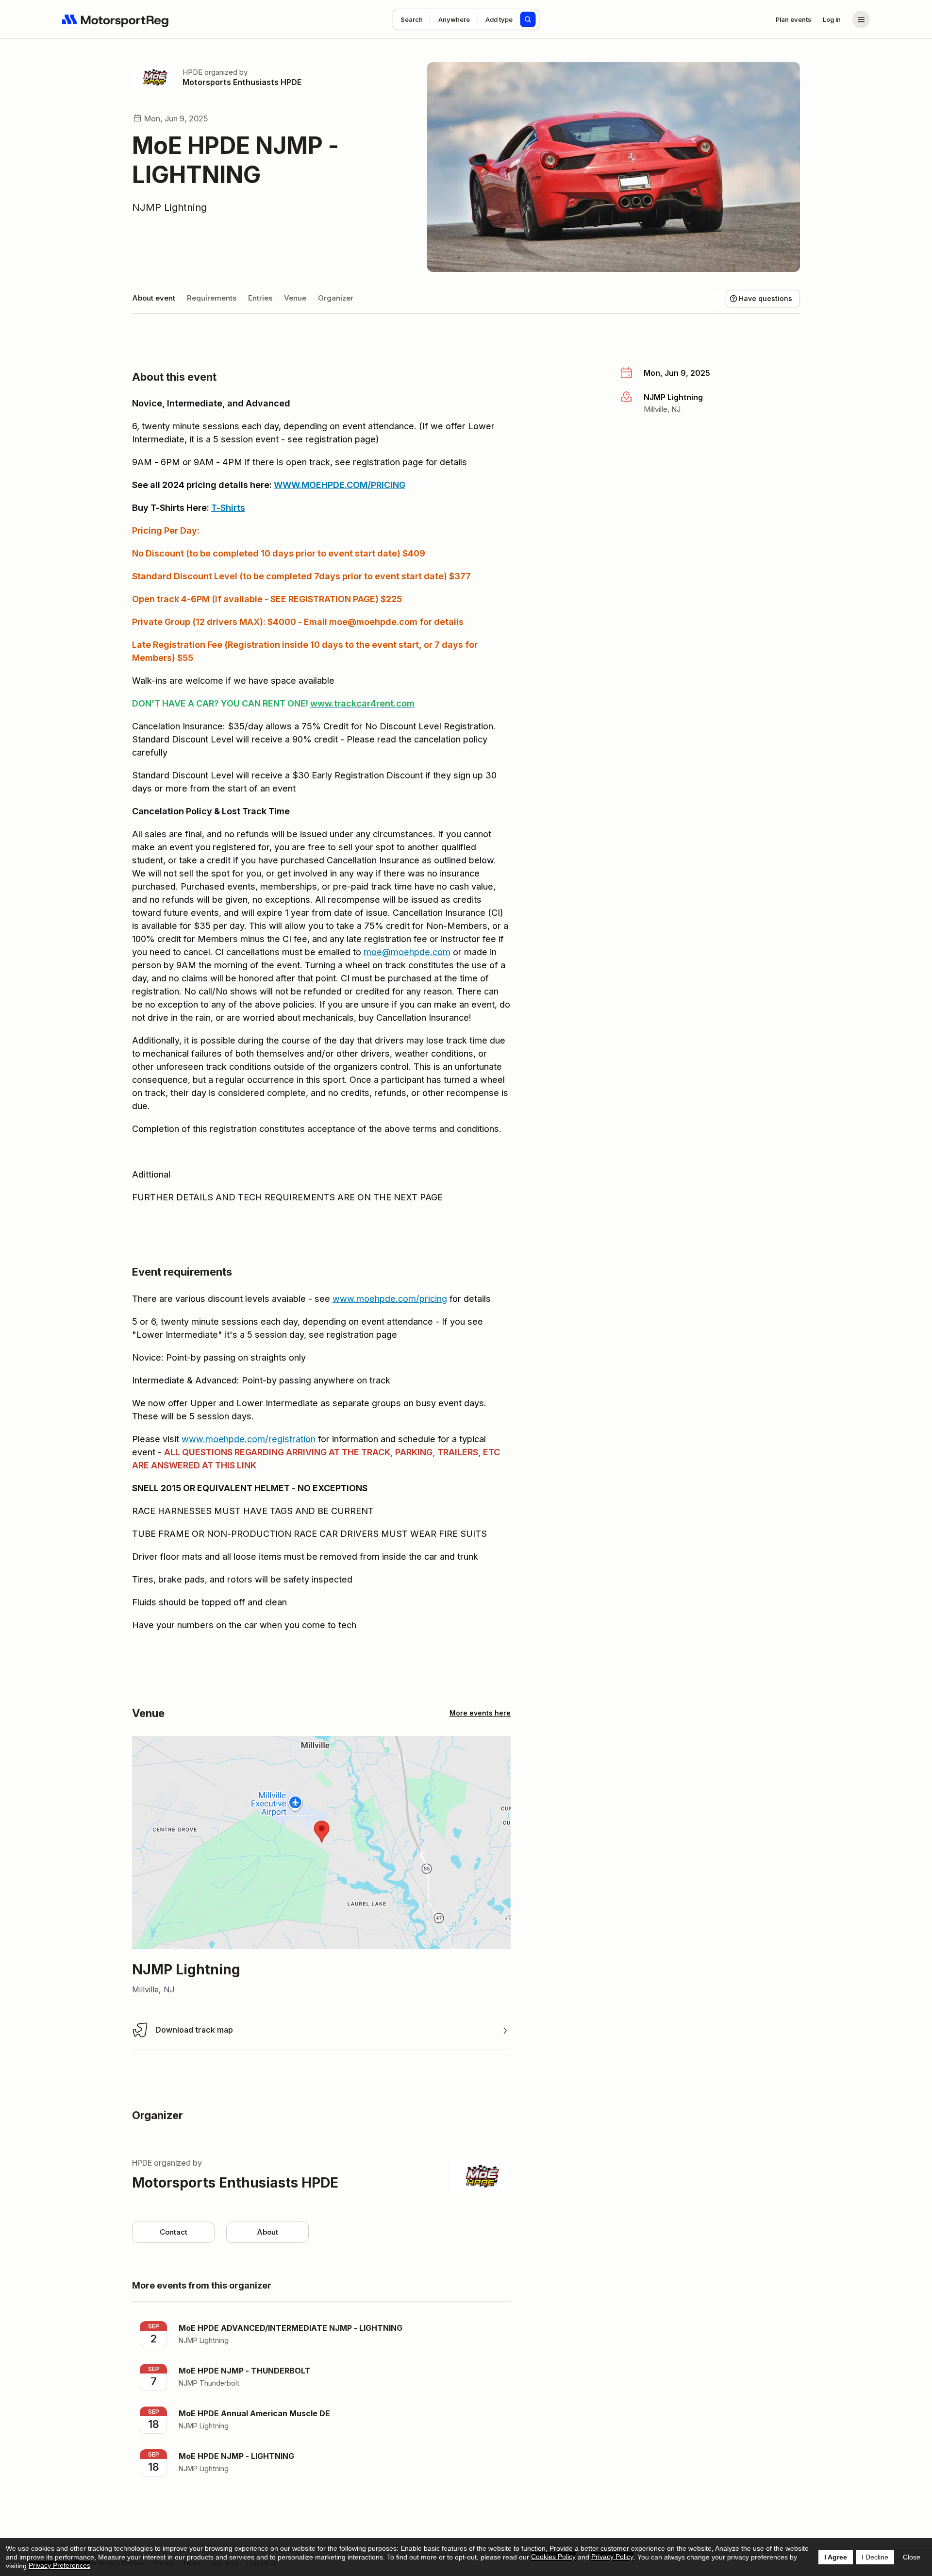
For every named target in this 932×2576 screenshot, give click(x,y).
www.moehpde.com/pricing (390, 1299)
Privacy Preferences (59, 2565)
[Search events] (528, 19)
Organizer (336, 298)
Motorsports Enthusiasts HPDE (242, 82)
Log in (832, 19)
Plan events (793, 19)
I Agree (836, 2557)
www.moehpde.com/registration (249, 1439)
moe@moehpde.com (407, 952)
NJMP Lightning (169, 207)
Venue (295, 298)
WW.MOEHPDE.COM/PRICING (344, 485)
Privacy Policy (612, 2557)
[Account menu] (861, 19)
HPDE (192, 72)
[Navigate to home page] (116, 19)
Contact (174, 2232)
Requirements (212, 298)
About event (154, 298)
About (267, 2232)
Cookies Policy (553, 2557)
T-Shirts (228, 508)
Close (912, 2557)
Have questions (766, 298)
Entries (260, 298)
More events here (480, 1713)
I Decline (875, 2557)
